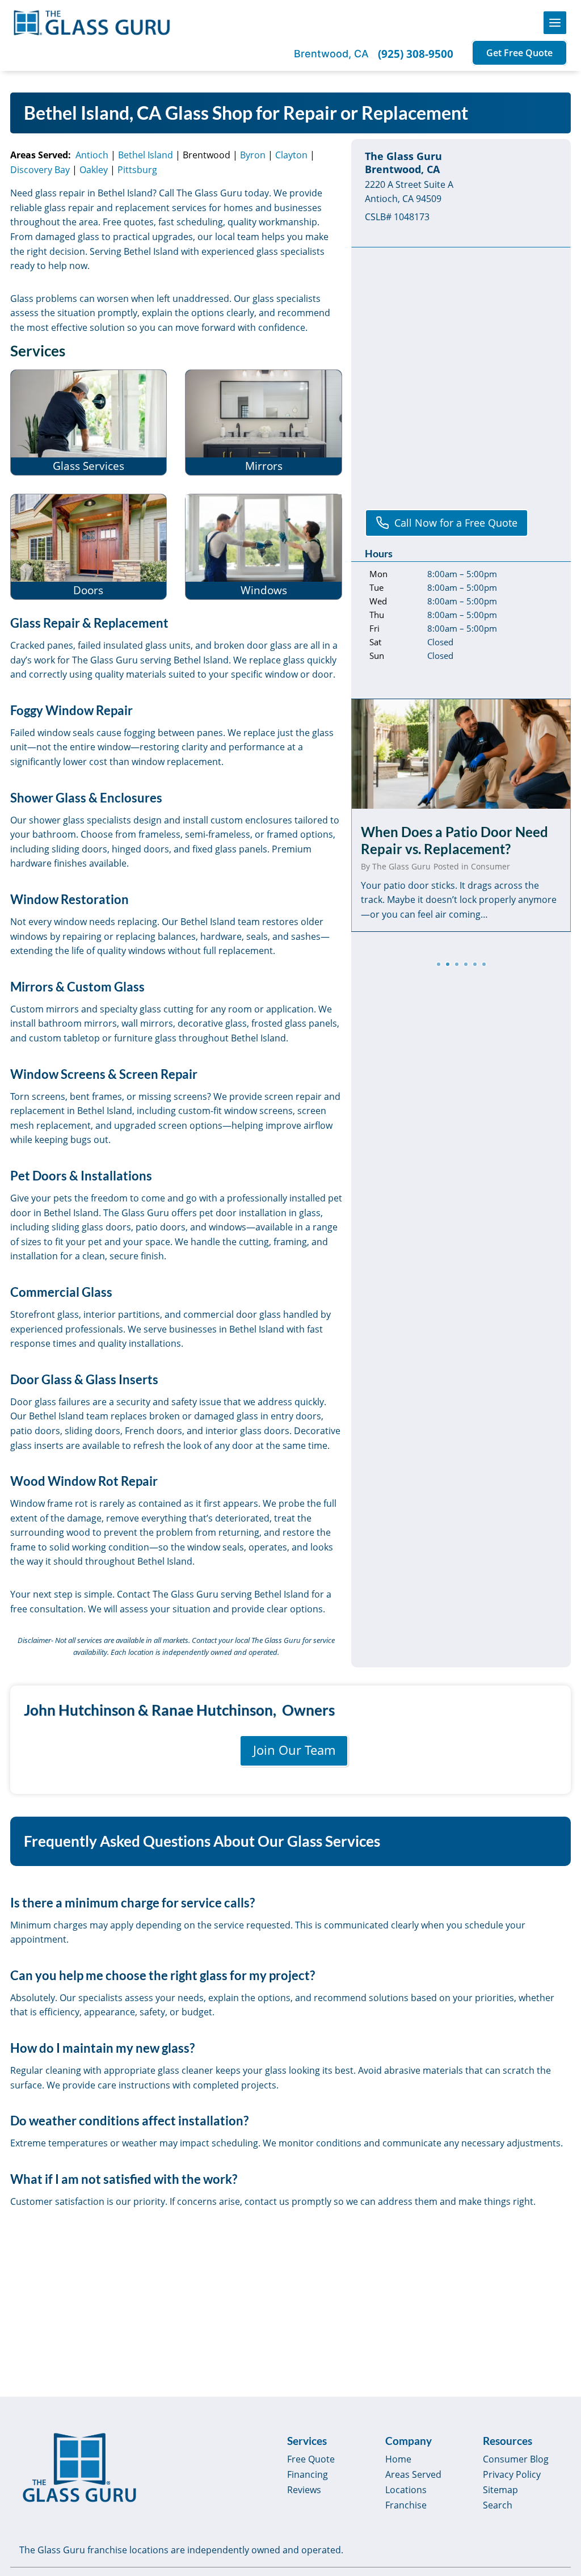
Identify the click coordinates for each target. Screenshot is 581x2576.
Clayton (291, 155)
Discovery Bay (40, 170)
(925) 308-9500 (416, 54)
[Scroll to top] (559, 2482)
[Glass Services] (89, 423)
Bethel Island (146, 155)
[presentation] (461, 754)
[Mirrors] (264, 423)
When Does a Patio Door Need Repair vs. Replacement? (454, 840)
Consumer (491, 866)
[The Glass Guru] (79, 2468)
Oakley (94, 170)
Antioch (92, 155)
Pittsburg (137, 170)
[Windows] (264, 547)
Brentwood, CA (331, 54)
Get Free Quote (519, 53)
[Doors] (89, 547)
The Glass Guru (401, 866)
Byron (253, 155)
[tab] (439, 964)
